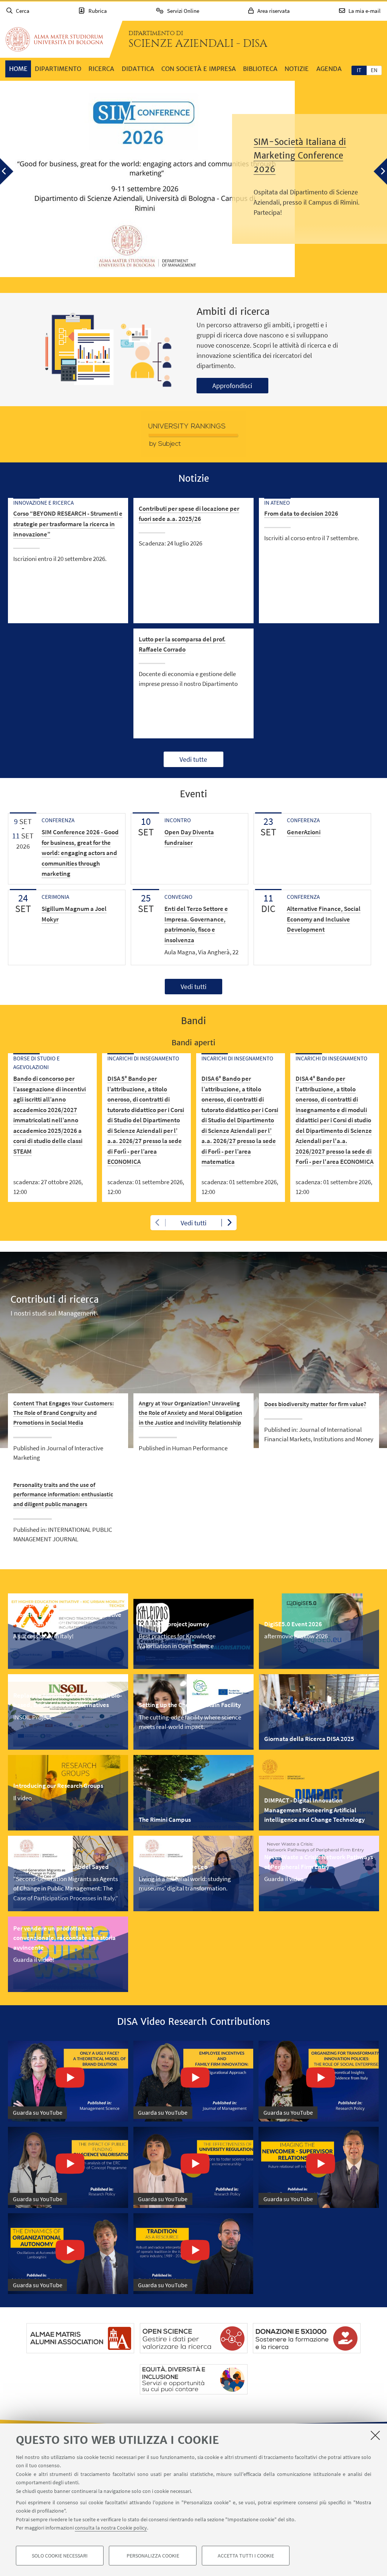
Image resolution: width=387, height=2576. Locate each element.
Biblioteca (260, 69)
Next (229, 1223)
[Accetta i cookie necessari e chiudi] (375, 2435)
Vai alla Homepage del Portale (54, 39)
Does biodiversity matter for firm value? (315, 1404)
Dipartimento (58, 69)
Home (18, 69)
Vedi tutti (193, 987)
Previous (158, 1223)
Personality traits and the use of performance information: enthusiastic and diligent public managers (63, 1494)
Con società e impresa (199, 69)
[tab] (359, 70)
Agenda (329, 69)
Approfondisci (232, 386)
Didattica (138, 69)
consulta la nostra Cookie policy (111, 2528)
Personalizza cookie (153, 2556)
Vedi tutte (193, 759)
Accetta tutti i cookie (246, 2556)
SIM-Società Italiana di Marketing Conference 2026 (300, 156)
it (359, 70)
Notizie (297, 69)
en (374, 70)
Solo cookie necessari (60, 2556)
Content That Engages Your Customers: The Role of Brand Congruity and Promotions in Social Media (63, 1413)
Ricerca (101, 69)
